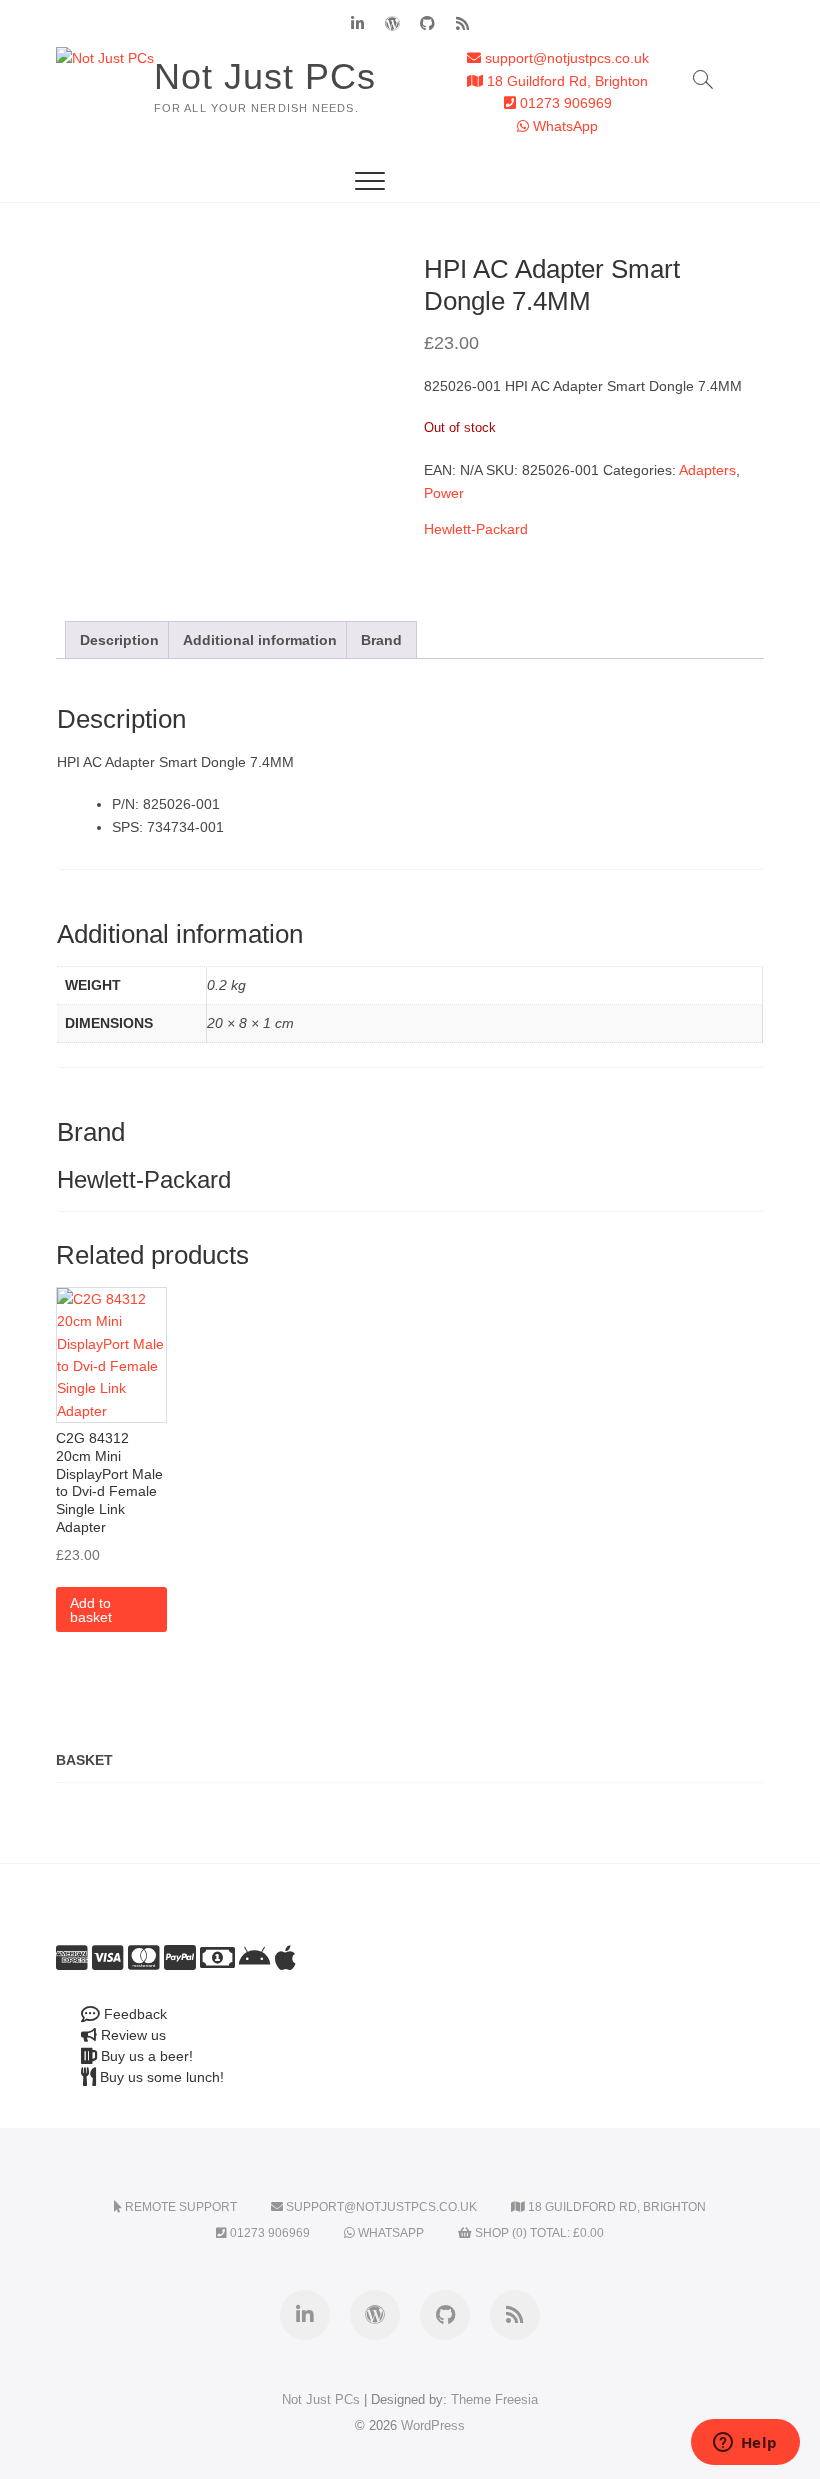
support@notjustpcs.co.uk (565, 58)
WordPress (433, 2425)
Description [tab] (119, 640)
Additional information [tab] (260, 640)
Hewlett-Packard (476, 529)
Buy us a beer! (145, 2056)
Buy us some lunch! (160, 2077)
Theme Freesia (494, 2399)
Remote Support (179, 2207)
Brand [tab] (381, 640)
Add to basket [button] (91, 1610)
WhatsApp (563, 126)
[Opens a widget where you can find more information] (745, 2444)
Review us (131, 2035)
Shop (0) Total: (538, 2233)
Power (444, 493)
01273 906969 (564, 103)
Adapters (707, 470)
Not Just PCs (265, 76)
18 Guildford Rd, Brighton (565, 81)
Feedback (133, 2014)
